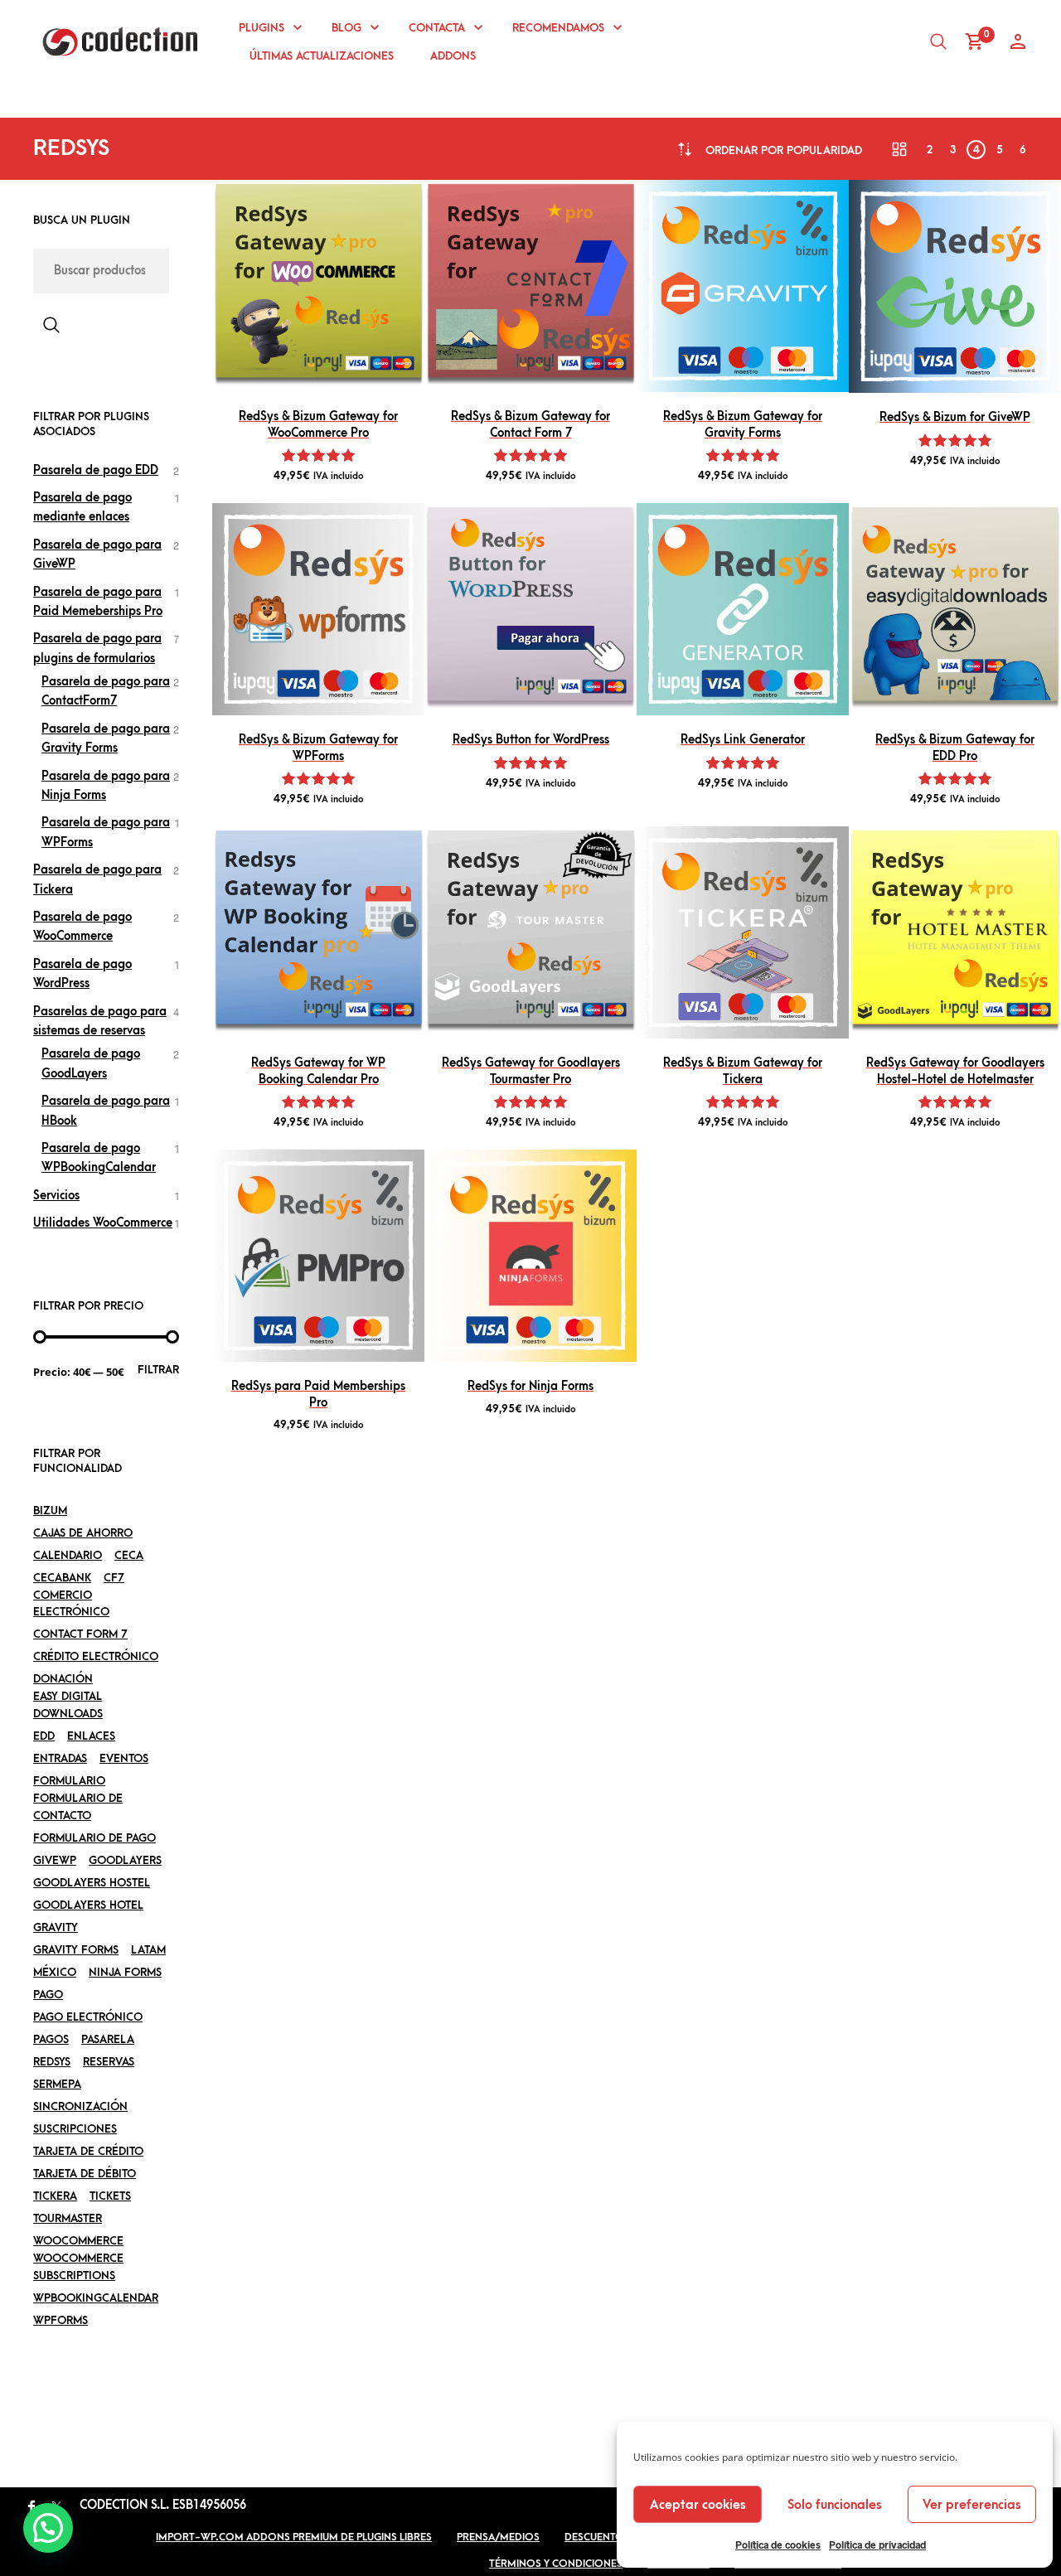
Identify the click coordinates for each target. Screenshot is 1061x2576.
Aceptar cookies (698, 2505)
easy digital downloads (68, 1705)
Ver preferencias (972, 2505)
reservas (109, 2062)
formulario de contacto (78, 1807)
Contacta (437, 28)
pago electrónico (88, 2017)
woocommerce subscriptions (78, 2267)
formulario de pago (94, 1838)
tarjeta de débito (85, 2174)
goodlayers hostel (92, 1883)
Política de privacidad (877, 2545)
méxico (55, 1972)
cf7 (114, 1578)
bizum (50, 1511)
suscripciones (75, 2129)
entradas (60, 1758)
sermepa (57, 2084)
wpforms (61, 2320)
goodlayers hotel (88, 1905)
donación (63, 1679)
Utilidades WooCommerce (103, 1223)
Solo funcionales (835, 2505)
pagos (51, 2039)
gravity (56, 1927)
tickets (110, 2196)
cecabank (62, 1578)
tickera (55, 2196)
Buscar (51, 325)
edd (44, 1736)
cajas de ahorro (83, 1533)
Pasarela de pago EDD (96, 470)
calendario (68, 1555)
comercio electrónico (71, 1604)
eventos (124, 1758)
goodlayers (125, 1860)
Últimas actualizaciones (322, 56)
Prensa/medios (498, 2537)
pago (48, 1995)
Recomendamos (558, 28)
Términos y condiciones (556, 2564)
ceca (129, 1555)
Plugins (262, 28)
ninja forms (125, 1972)
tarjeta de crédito (88, 2151)
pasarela (108, 2039)
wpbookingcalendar (96, 2298)
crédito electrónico (96, 1656)
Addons (453, 56)
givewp (55, 1860)
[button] (48, 2528)
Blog (346, 28)
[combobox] (784, 150)
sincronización (80, 2106)
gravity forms (76, 1950)
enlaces (91, 1736)
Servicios (56, 1196)
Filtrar (158, 1370)
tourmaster (68, 2218)
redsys (52, 2062)
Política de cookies (778, 2545)
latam (148, 1950)
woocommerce (78, 2241)
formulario (69, 1781)
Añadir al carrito (318, 372)
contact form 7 (80, 1634)
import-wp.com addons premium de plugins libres (294, 2537)
